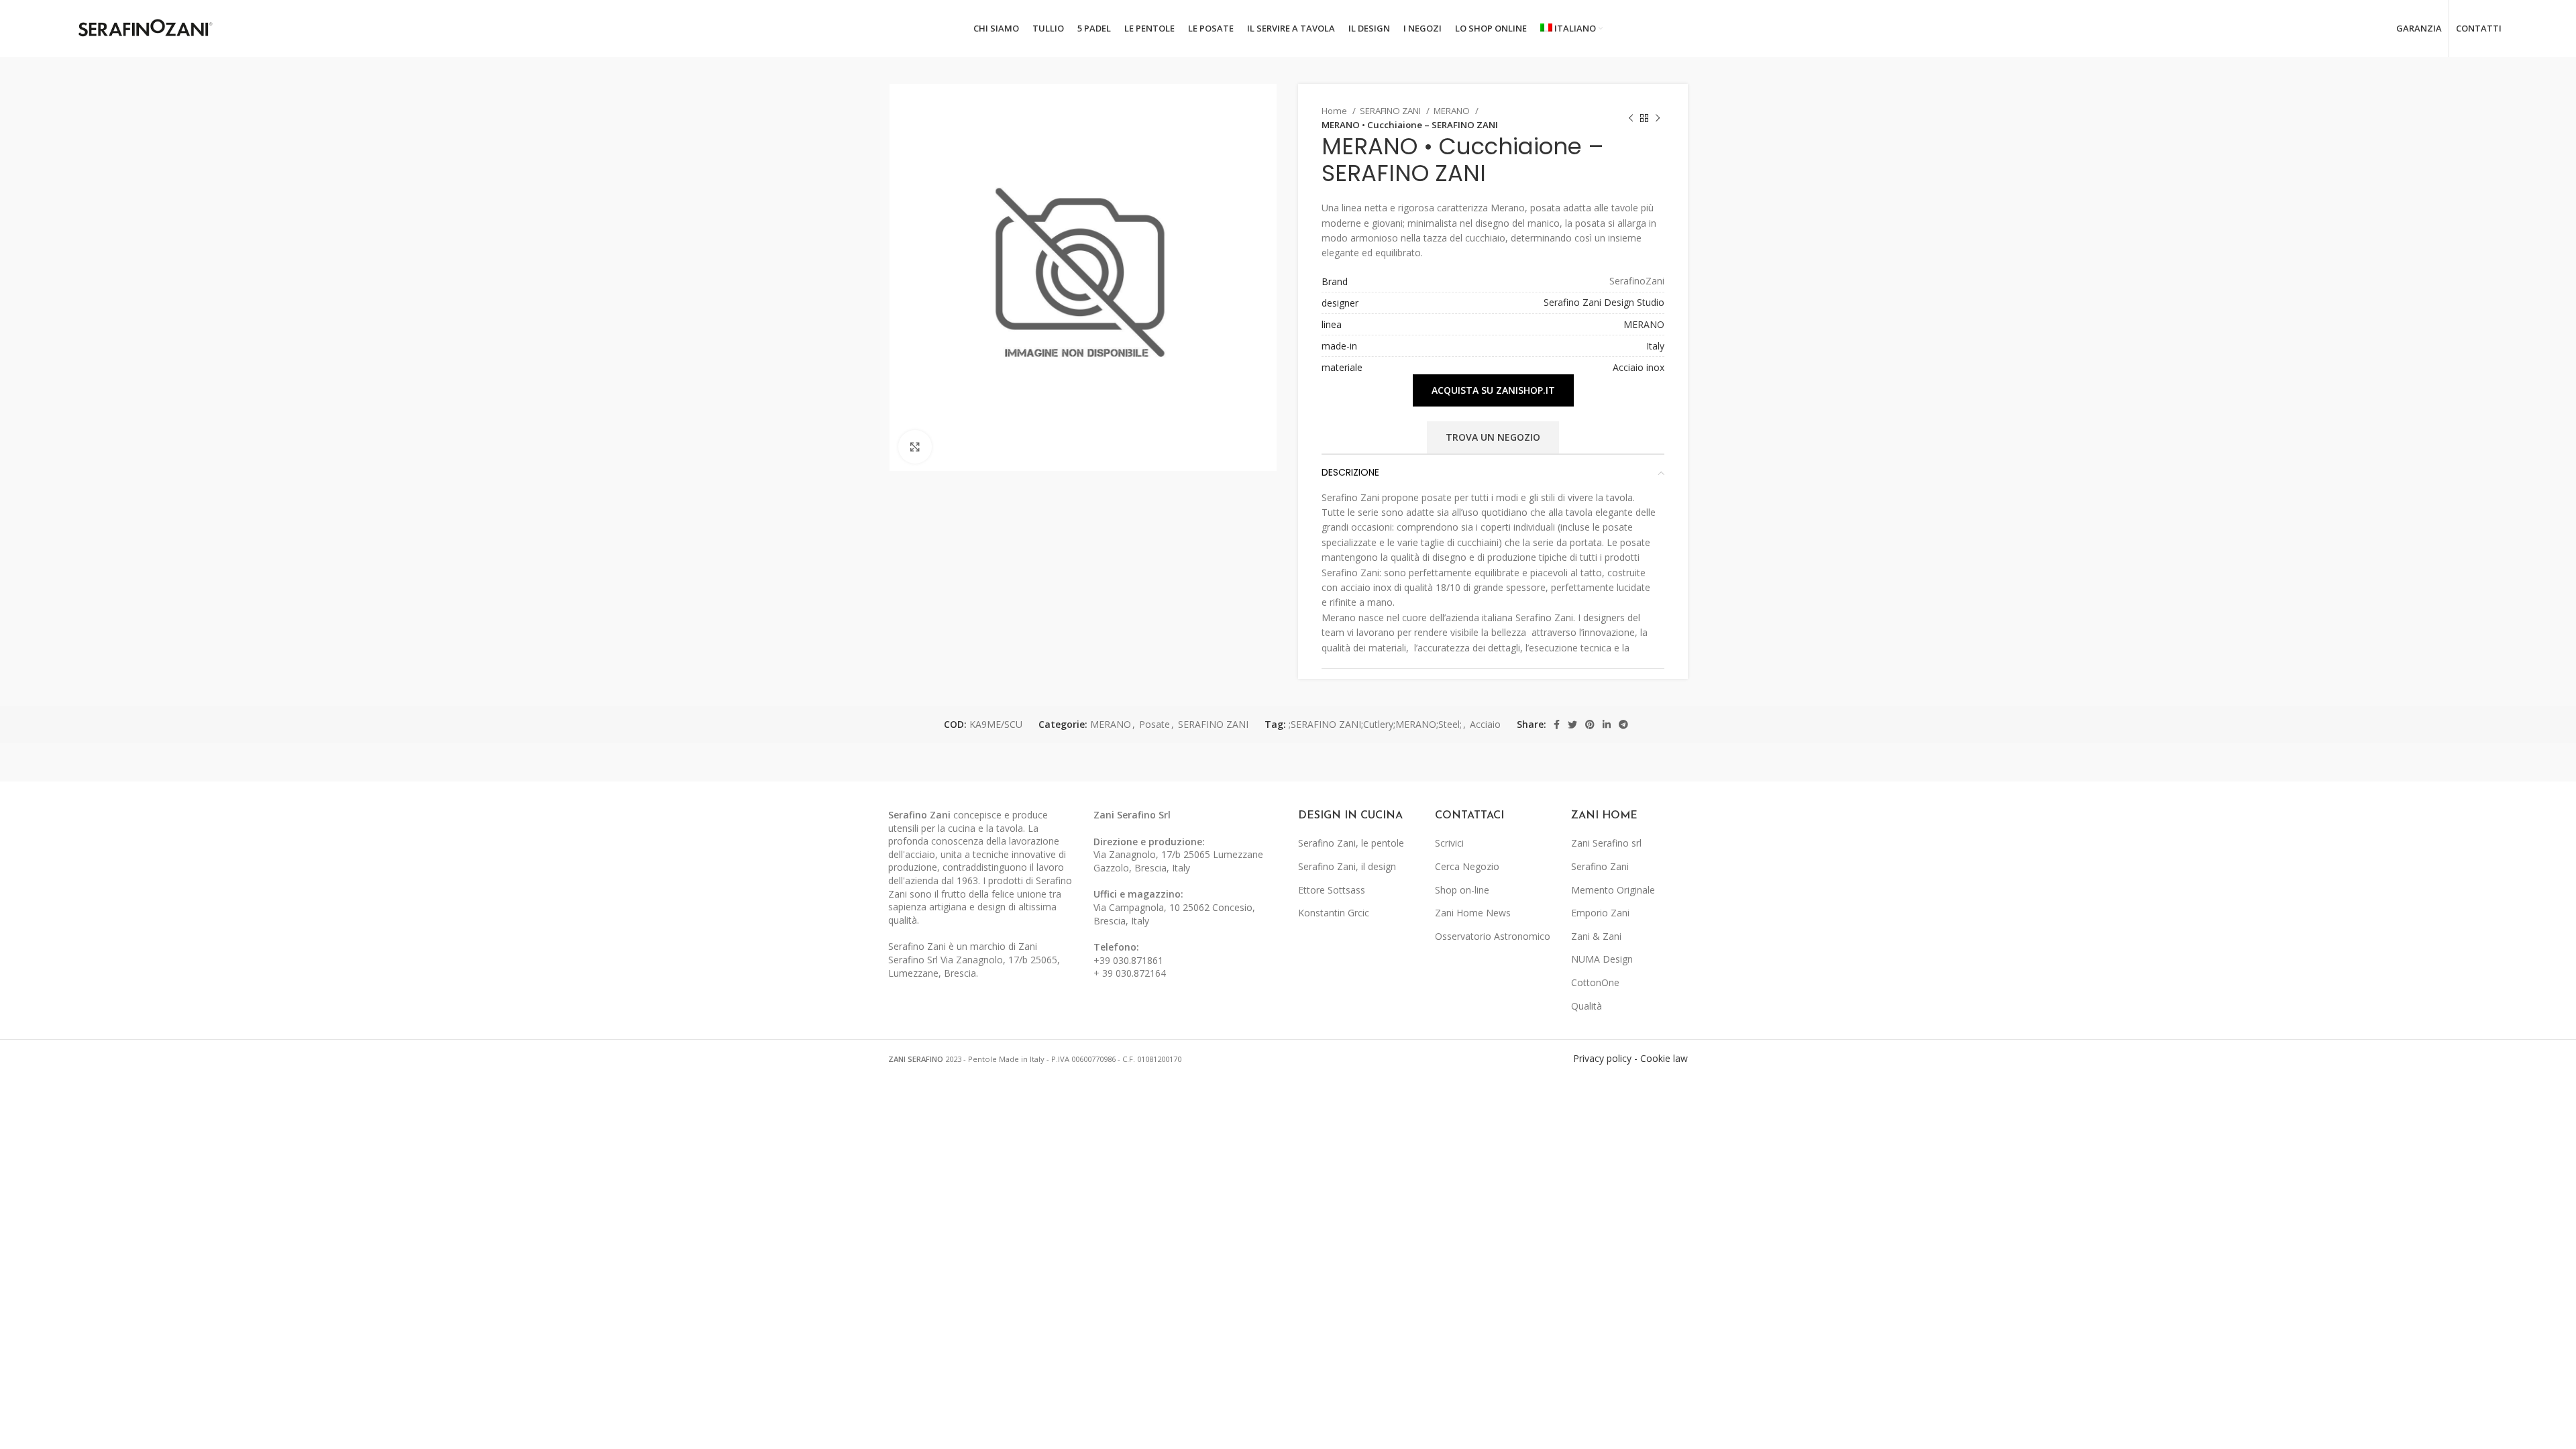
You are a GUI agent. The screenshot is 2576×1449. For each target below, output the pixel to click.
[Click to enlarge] (915, 447)
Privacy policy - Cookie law (1630, 1058)
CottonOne (1595, 982)
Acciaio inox (1639, 367)
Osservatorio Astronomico (1493, 936)
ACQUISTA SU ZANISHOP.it (1493, 390)
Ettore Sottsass (1332, 890)
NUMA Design (1602, 959)
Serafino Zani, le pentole (1351, 843)
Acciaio (1485, 724)
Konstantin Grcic (1334, 913)
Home (1335, 111)
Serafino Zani (1600, 866)
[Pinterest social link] (1590, 724)
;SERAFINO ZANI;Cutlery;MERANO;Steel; (1375, 724)
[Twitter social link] (1572, 724)
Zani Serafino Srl (1132, 815)
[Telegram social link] (1623, 724)
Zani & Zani (1596, 936)
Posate (1155, 724)
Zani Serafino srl (1606, 843)
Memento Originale (1613, 890)
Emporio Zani (1600, 913)
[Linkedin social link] (1607, 724)
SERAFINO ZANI (1391, 111)
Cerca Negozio (1467, 866)
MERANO (1453, 111)
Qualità (1587, 1006)
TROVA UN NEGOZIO (1493, 437)
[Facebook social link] (1557, 724)
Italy (1655, 346)
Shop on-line (1462, 890)
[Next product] (1658, 118)
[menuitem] (1572, 29)
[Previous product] (1631, 118)
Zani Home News (1473, 913)
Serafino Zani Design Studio (1604, 302)
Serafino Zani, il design (1347, 866)
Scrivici (1449, 843)
